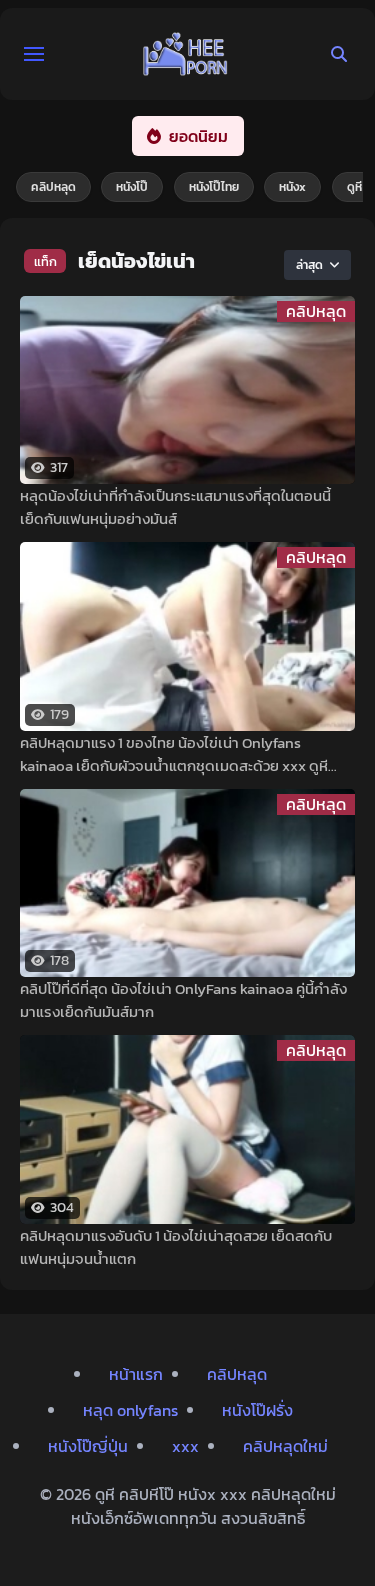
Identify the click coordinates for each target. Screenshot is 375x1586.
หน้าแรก (136, 1374)
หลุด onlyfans (130, 1410)
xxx (185, 1446)
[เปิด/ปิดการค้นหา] (339, 54)
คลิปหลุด (53, 187)
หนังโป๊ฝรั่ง (257, 1410)
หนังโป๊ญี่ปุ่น (88, 1446)
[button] (34, 54)
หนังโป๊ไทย (214, 187)
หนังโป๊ (132, 187)
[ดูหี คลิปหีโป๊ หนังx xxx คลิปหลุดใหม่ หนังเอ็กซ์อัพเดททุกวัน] (186, 54)
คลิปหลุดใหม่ (285, 1446)
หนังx (292, 187)
